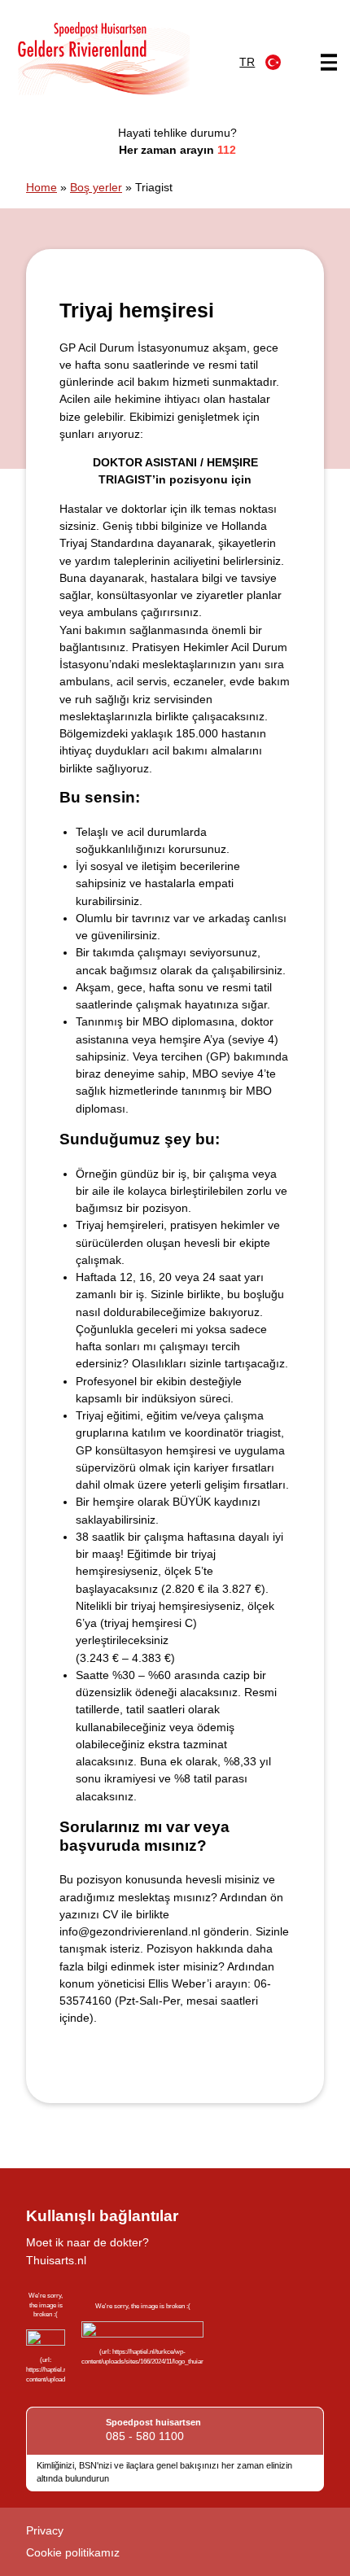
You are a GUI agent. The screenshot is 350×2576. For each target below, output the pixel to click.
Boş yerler (96, 187)
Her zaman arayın (177, 150)
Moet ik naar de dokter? (87, 2242)
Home (42, 187)
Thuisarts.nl (56, 2260)
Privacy (45, 2530)
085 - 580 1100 (145, 2436)
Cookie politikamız (73, 2552)
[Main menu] (329, 63)
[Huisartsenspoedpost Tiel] (103, 58)
